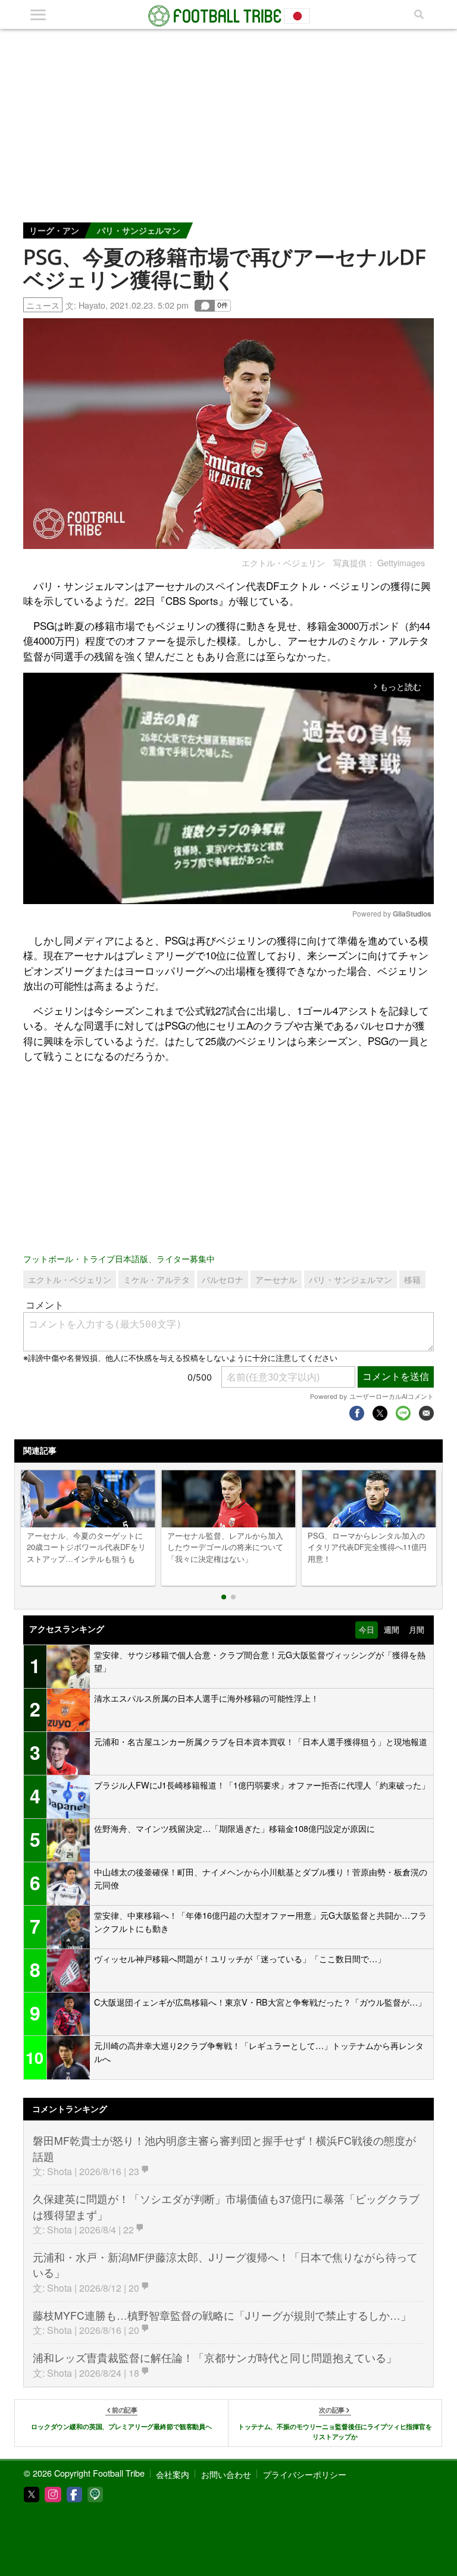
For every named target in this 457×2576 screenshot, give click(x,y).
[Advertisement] (228, 118)
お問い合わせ (226, 2474)
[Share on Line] (403, 1413)
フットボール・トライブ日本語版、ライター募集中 (119, 1258)
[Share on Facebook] (357, 1413)
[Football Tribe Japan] (228, 16)
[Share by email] (426, 1413)
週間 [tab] (392, 1630)
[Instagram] (53, 2495)
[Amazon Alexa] (95, 2495)
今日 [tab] (367, 1630)
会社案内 (173, 2474)
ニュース (43, 305)
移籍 (412, 1279)
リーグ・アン (54, 230)
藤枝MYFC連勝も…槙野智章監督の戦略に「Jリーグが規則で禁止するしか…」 (222, 2315)
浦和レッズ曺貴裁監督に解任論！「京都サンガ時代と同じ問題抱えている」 (215, 2357)
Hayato (92, 305)
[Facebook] (74, 2495)
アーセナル (276, 1279)
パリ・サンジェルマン (139, 230)
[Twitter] (32, 2495)
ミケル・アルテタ (156, 1279)
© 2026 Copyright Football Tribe (84, 2473)
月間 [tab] (417, 1630)
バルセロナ (223, 1279)
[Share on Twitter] (380, 1413)
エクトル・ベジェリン (70, 1279)
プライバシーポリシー (305, 2474)
